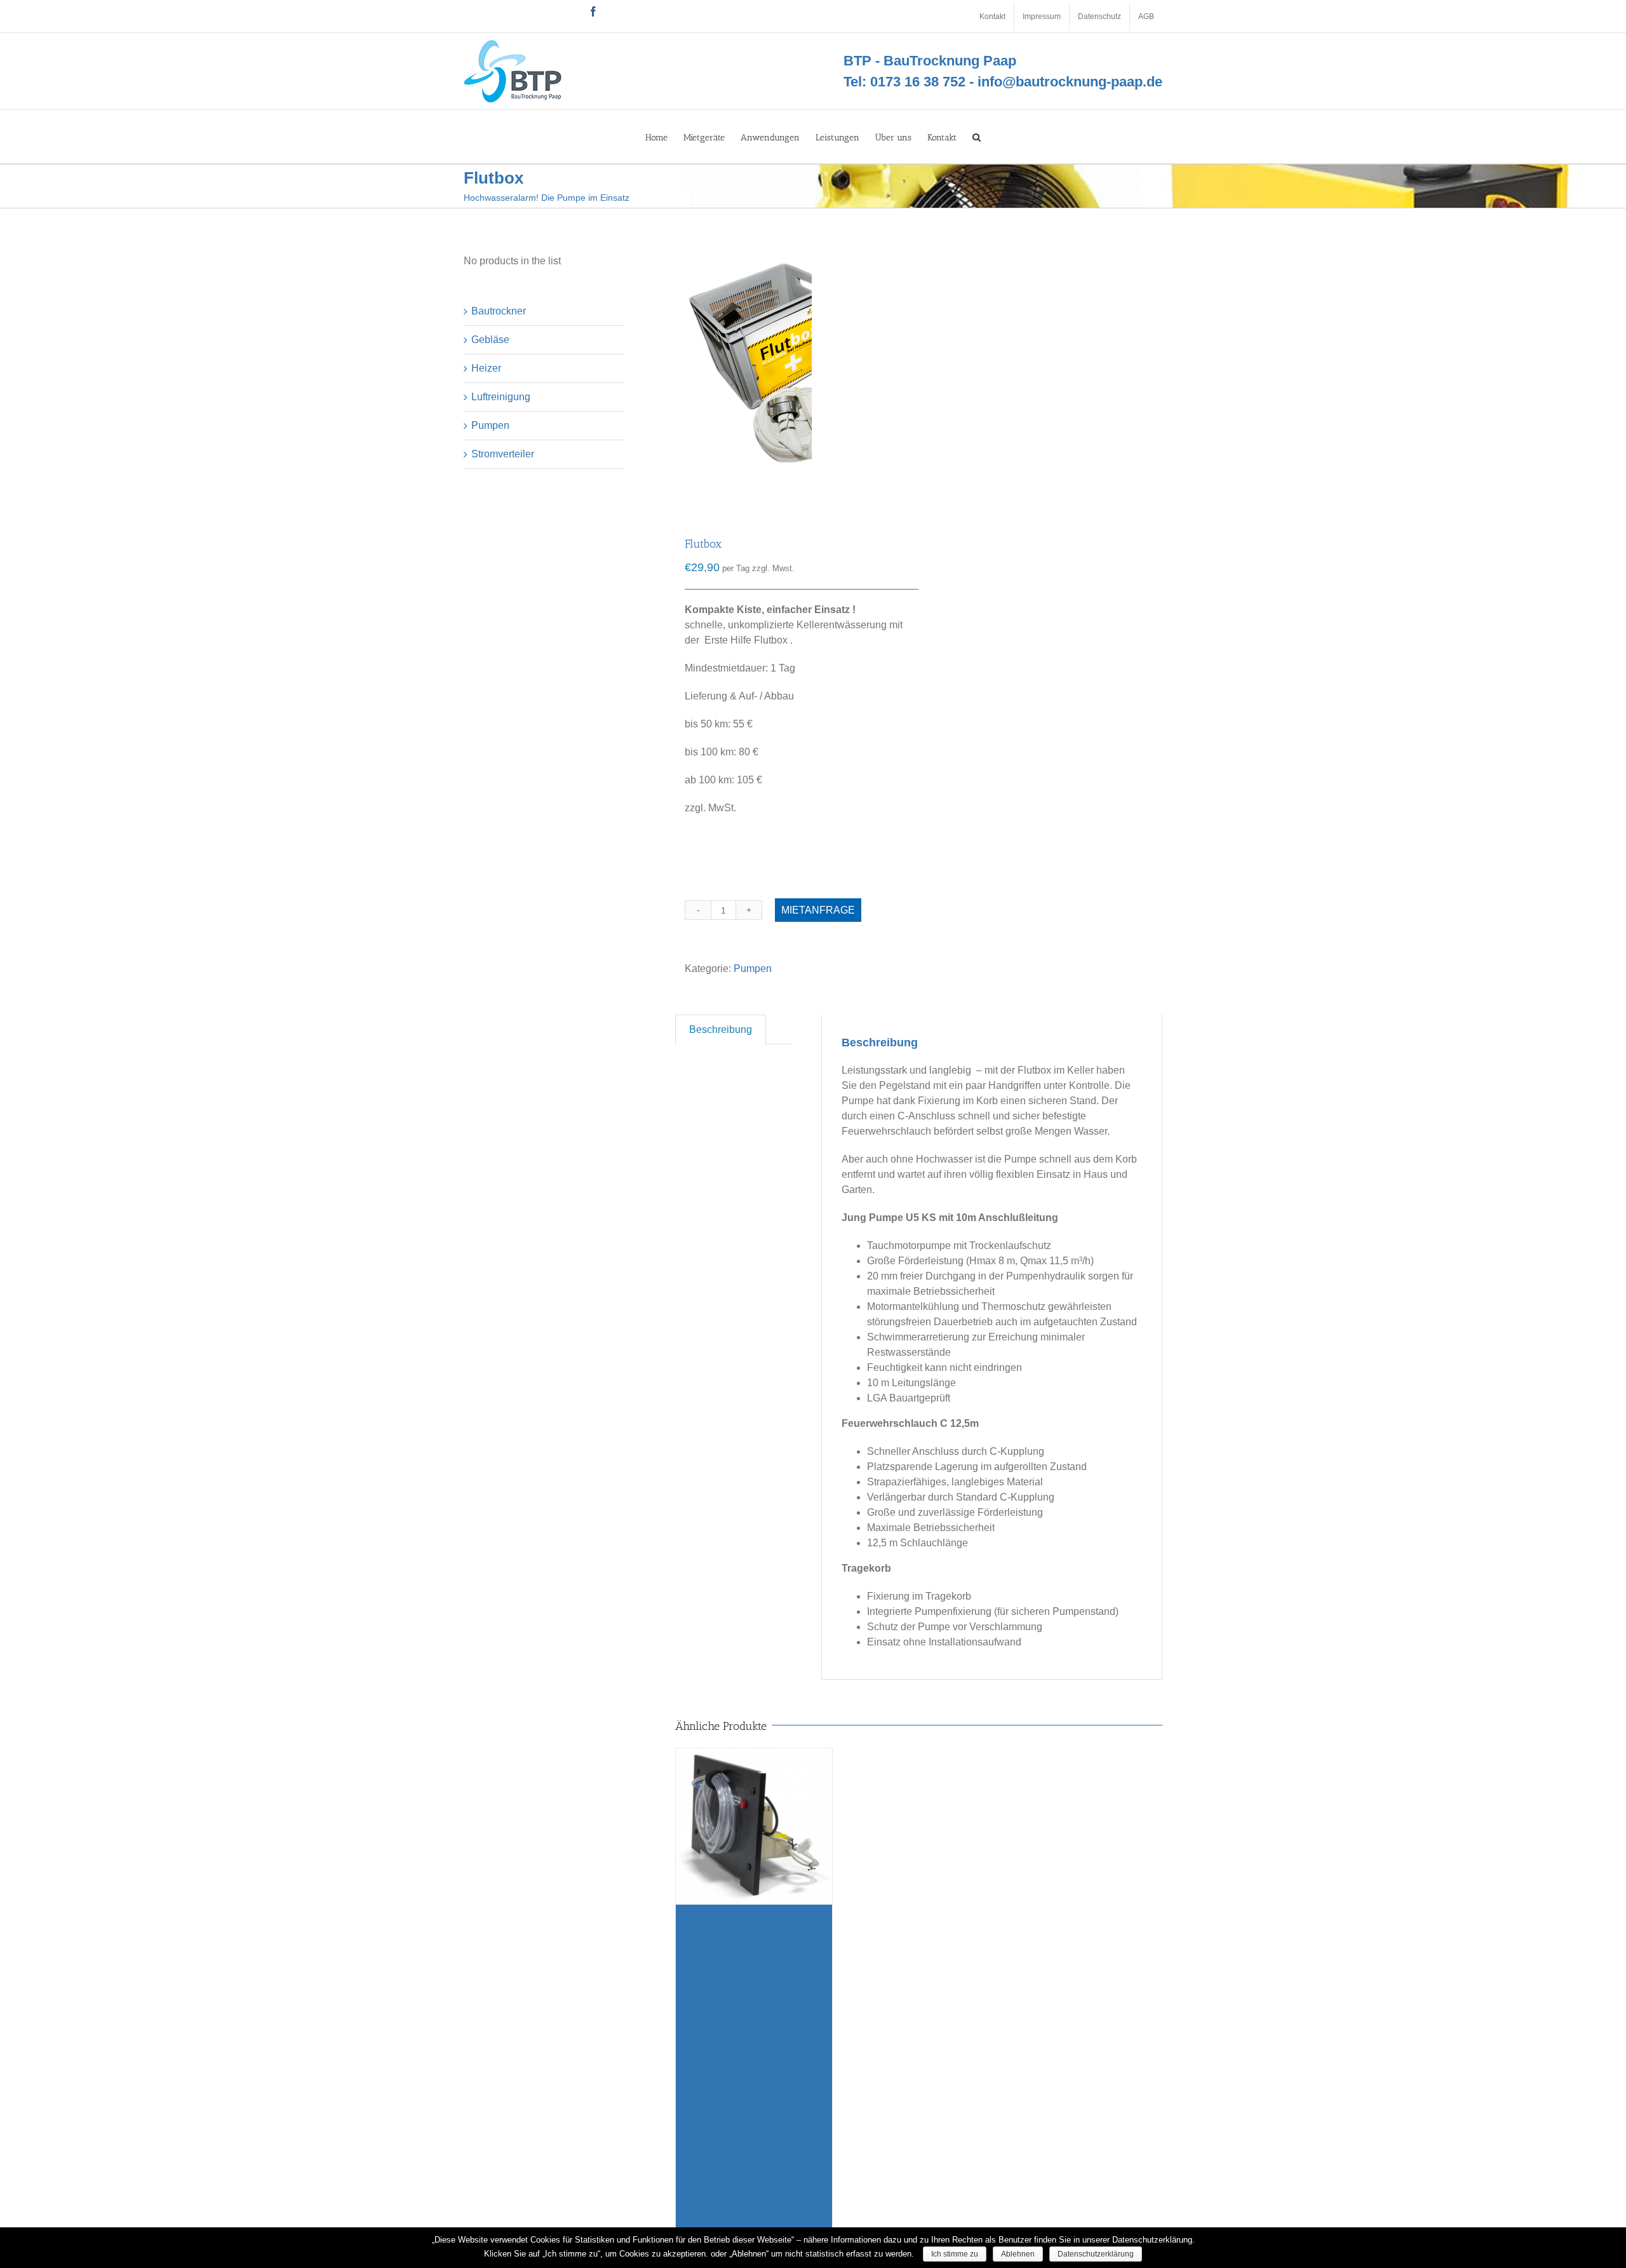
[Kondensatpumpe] (754, 1991)
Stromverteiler (503, 454)
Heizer (486, 368)
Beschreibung (721, 1029)
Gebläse (490, 340)
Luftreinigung (501, 397)
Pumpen (753, 969)
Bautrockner (499, 311)
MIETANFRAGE (818, 910)
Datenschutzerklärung (1096, 2254)
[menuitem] (992, 17)
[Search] (977, 137)
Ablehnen (1018, 2254)
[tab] (721, 1029)
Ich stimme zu (955, 2254)
